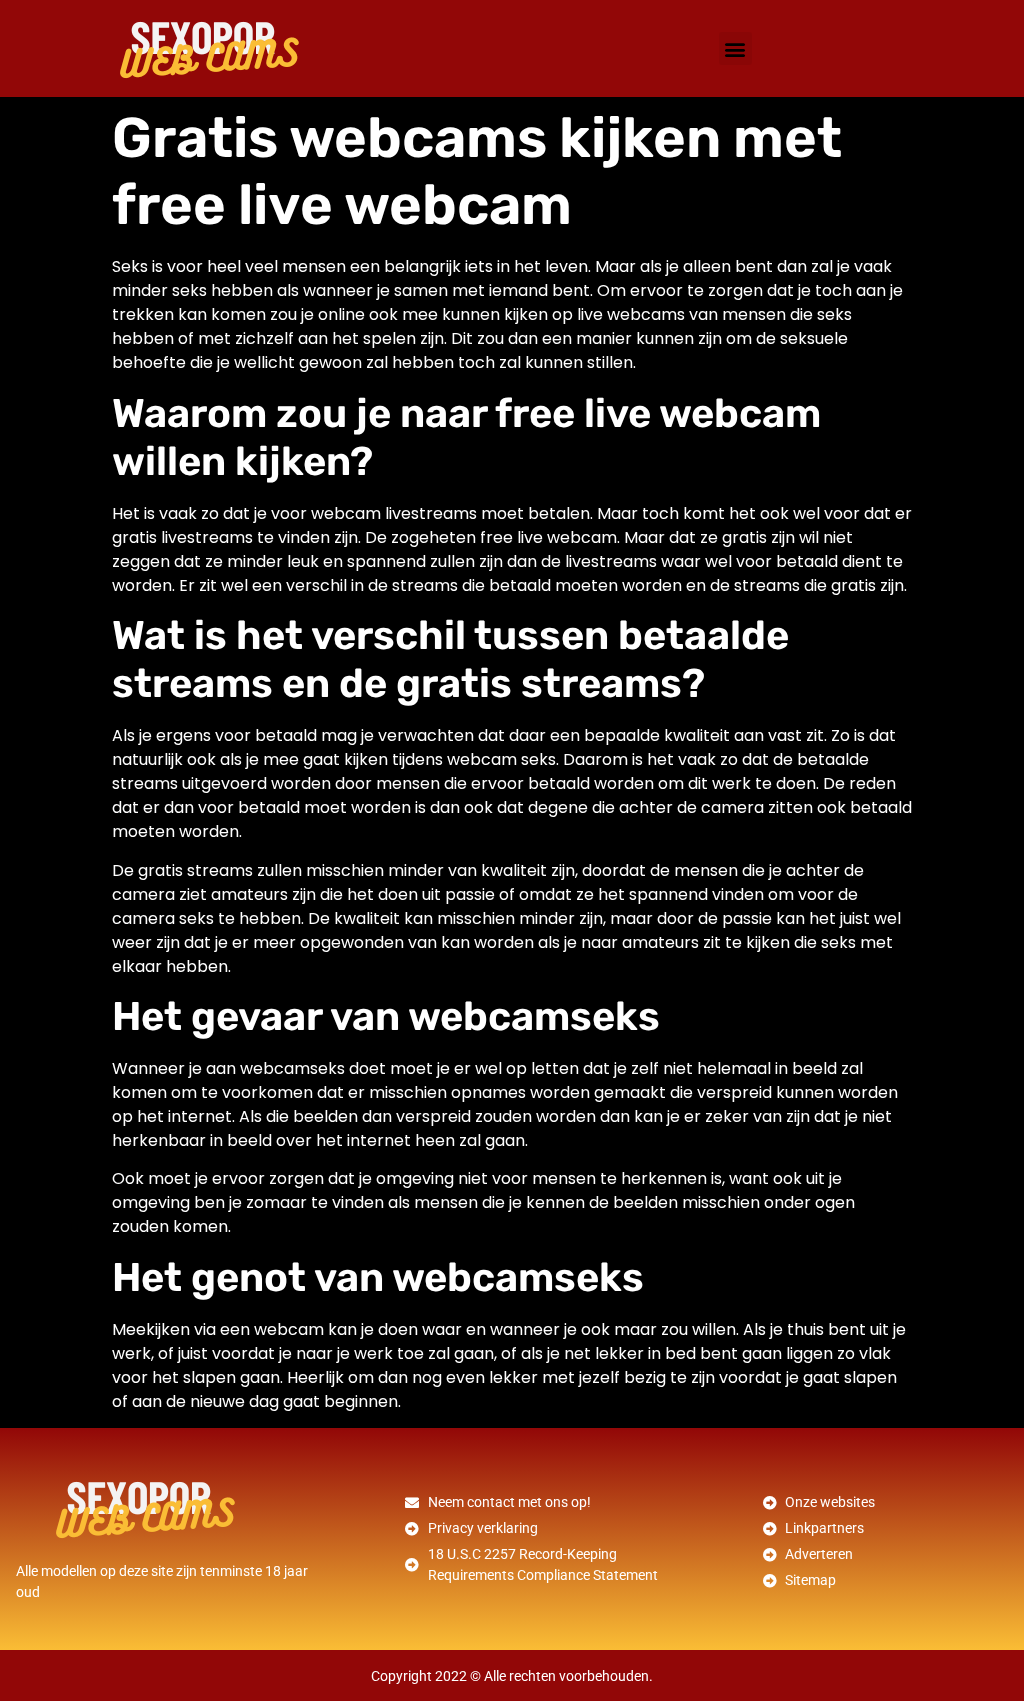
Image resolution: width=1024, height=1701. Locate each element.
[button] (735, 48)
